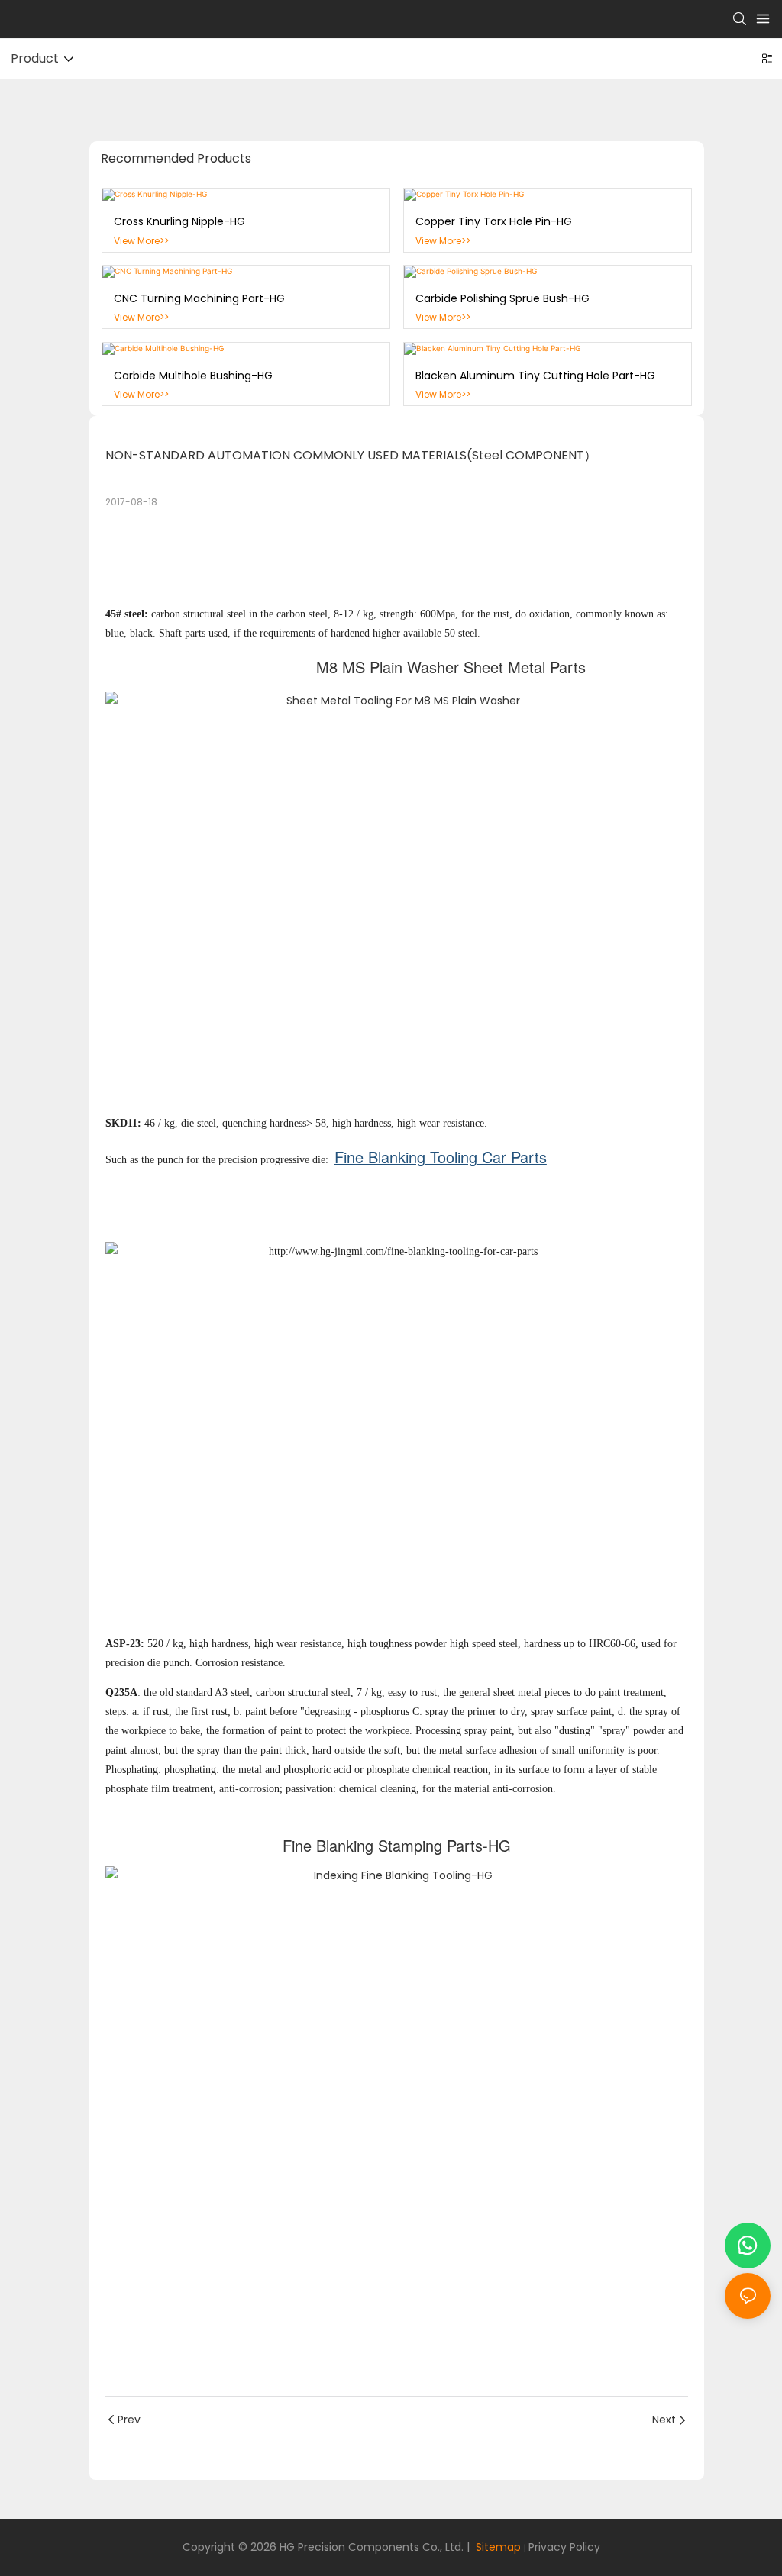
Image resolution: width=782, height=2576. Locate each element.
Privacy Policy (564, 2547)
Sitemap (497, 2547)
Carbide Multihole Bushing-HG (193, 376)
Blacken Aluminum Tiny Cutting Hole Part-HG (535, 376)
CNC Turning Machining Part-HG (199, 298)
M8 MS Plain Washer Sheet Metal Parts (451, 667)
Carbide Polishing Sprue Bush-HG (502, 298)
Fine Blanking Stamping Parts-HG (397, 1845)
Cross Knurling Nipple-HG (179, 221)
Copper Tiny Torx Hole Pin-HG (494, 221)
